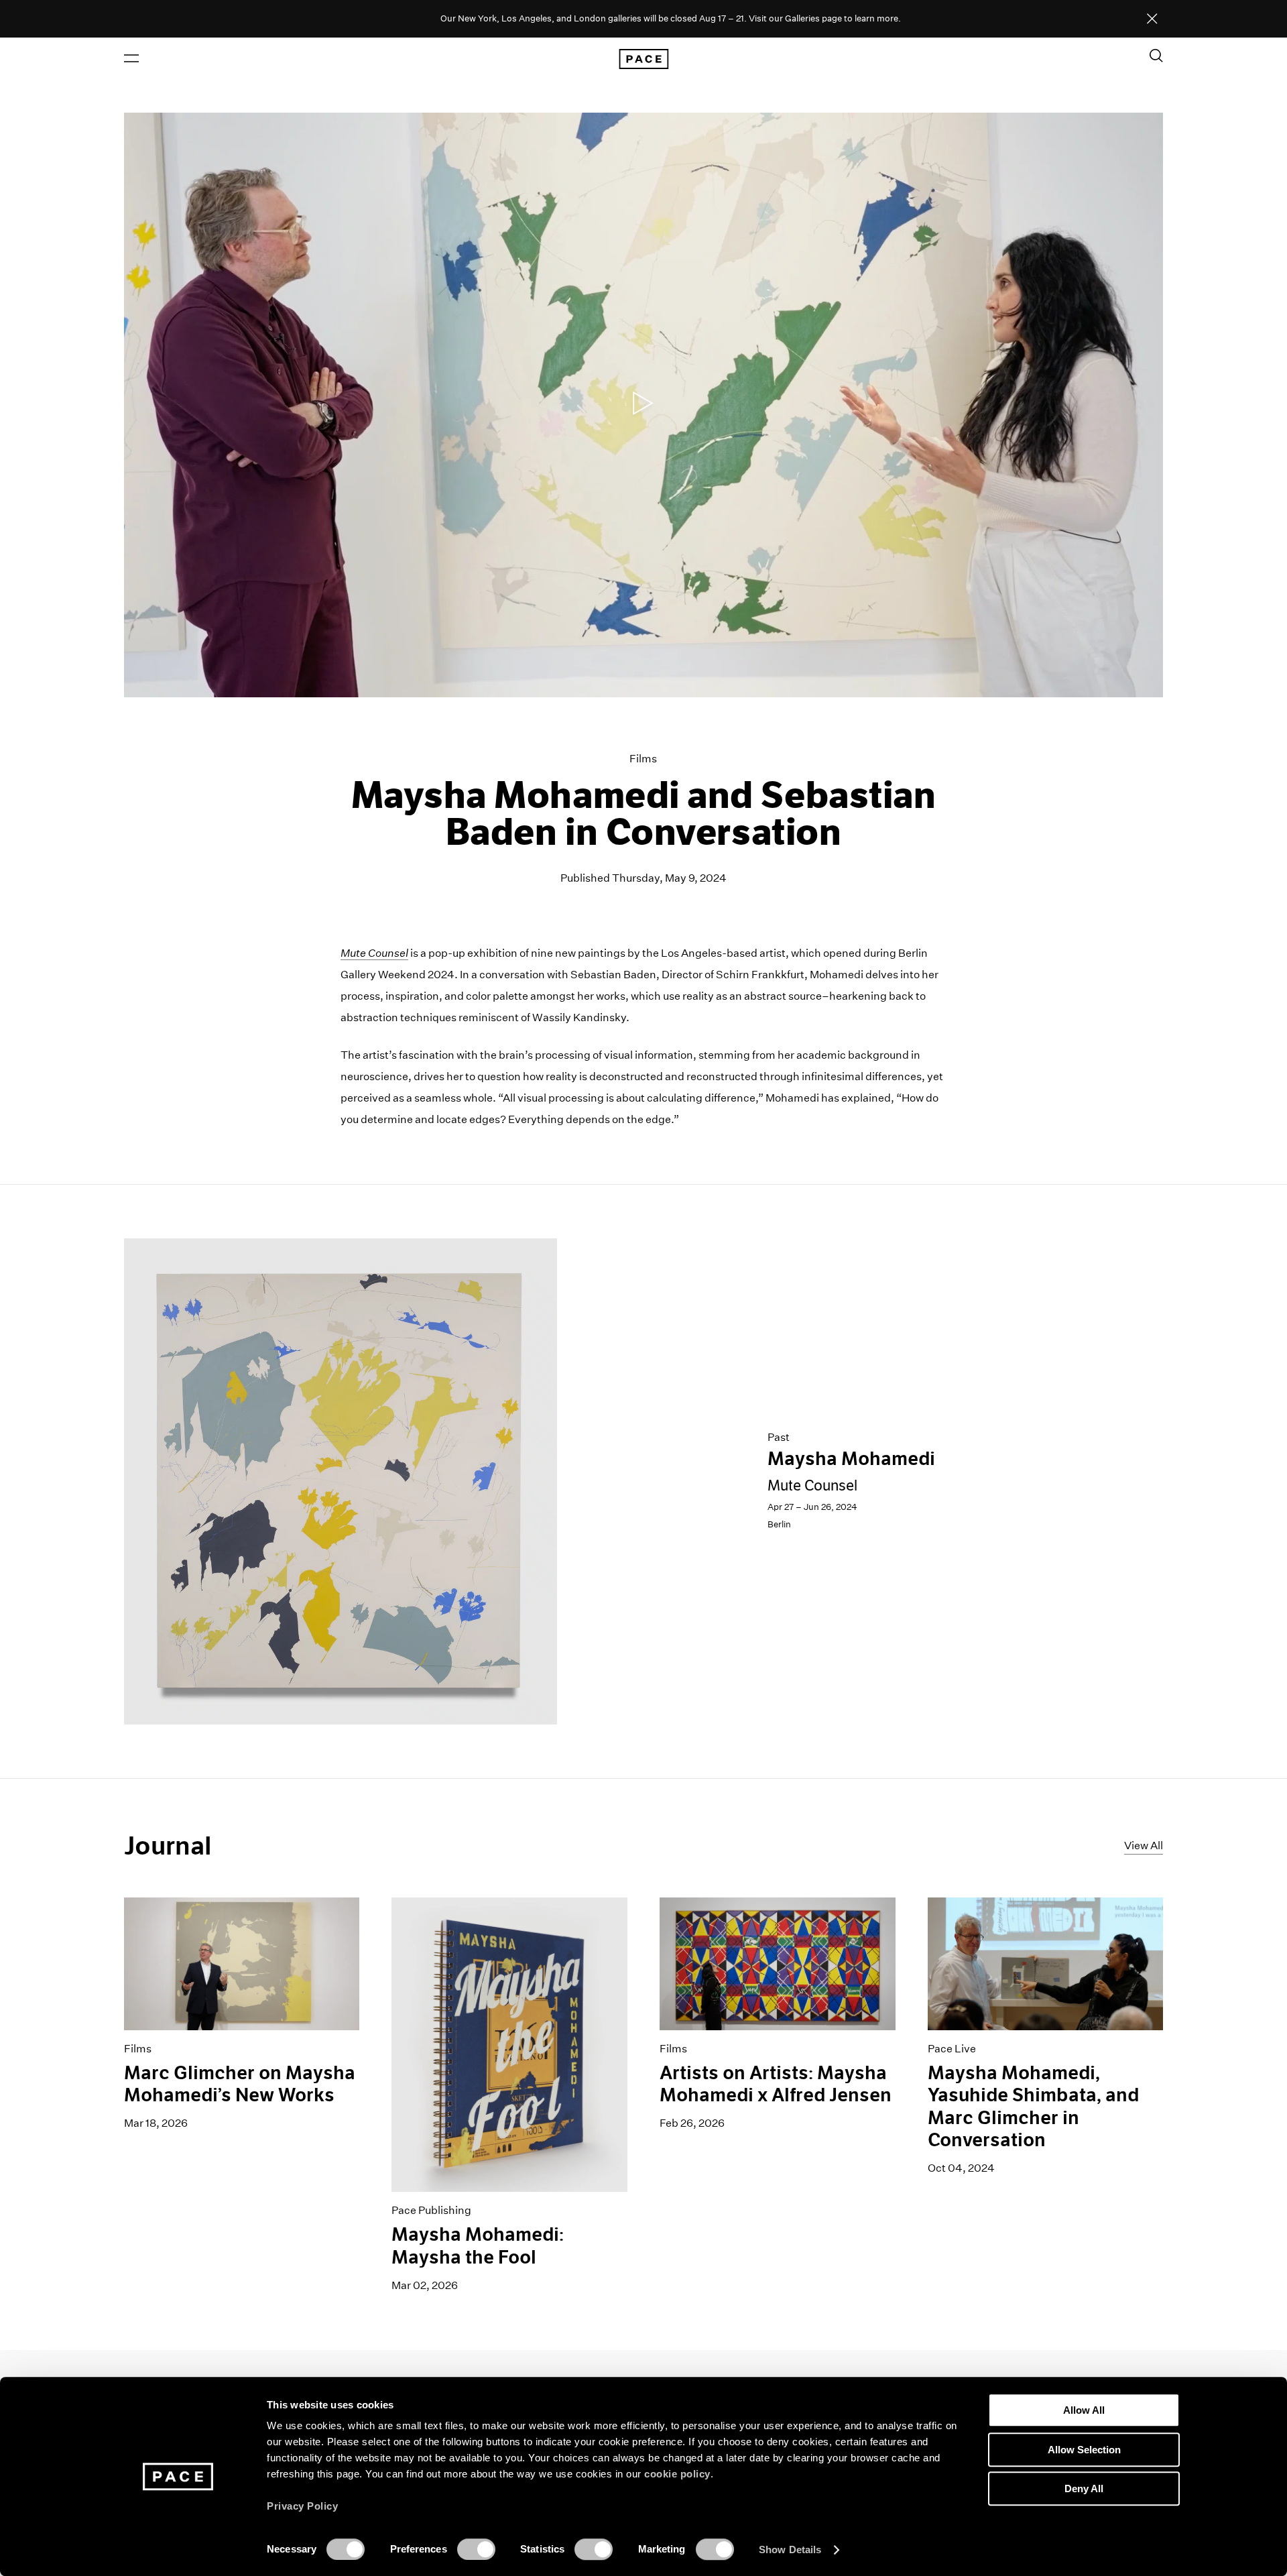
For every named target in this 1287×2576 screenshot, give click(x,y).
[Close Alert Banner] (1152, 19)
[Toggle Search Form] (1156, 56)
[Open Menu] (131, 58)
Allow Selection (1084, 2450)
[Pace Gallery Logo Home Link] (643, 59)
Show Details (790, 2550)
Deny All (1084, 2489)
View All (1144, 1846)
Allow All (1084, 2410)
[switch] (476, 2549)
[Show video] (644, 405)
